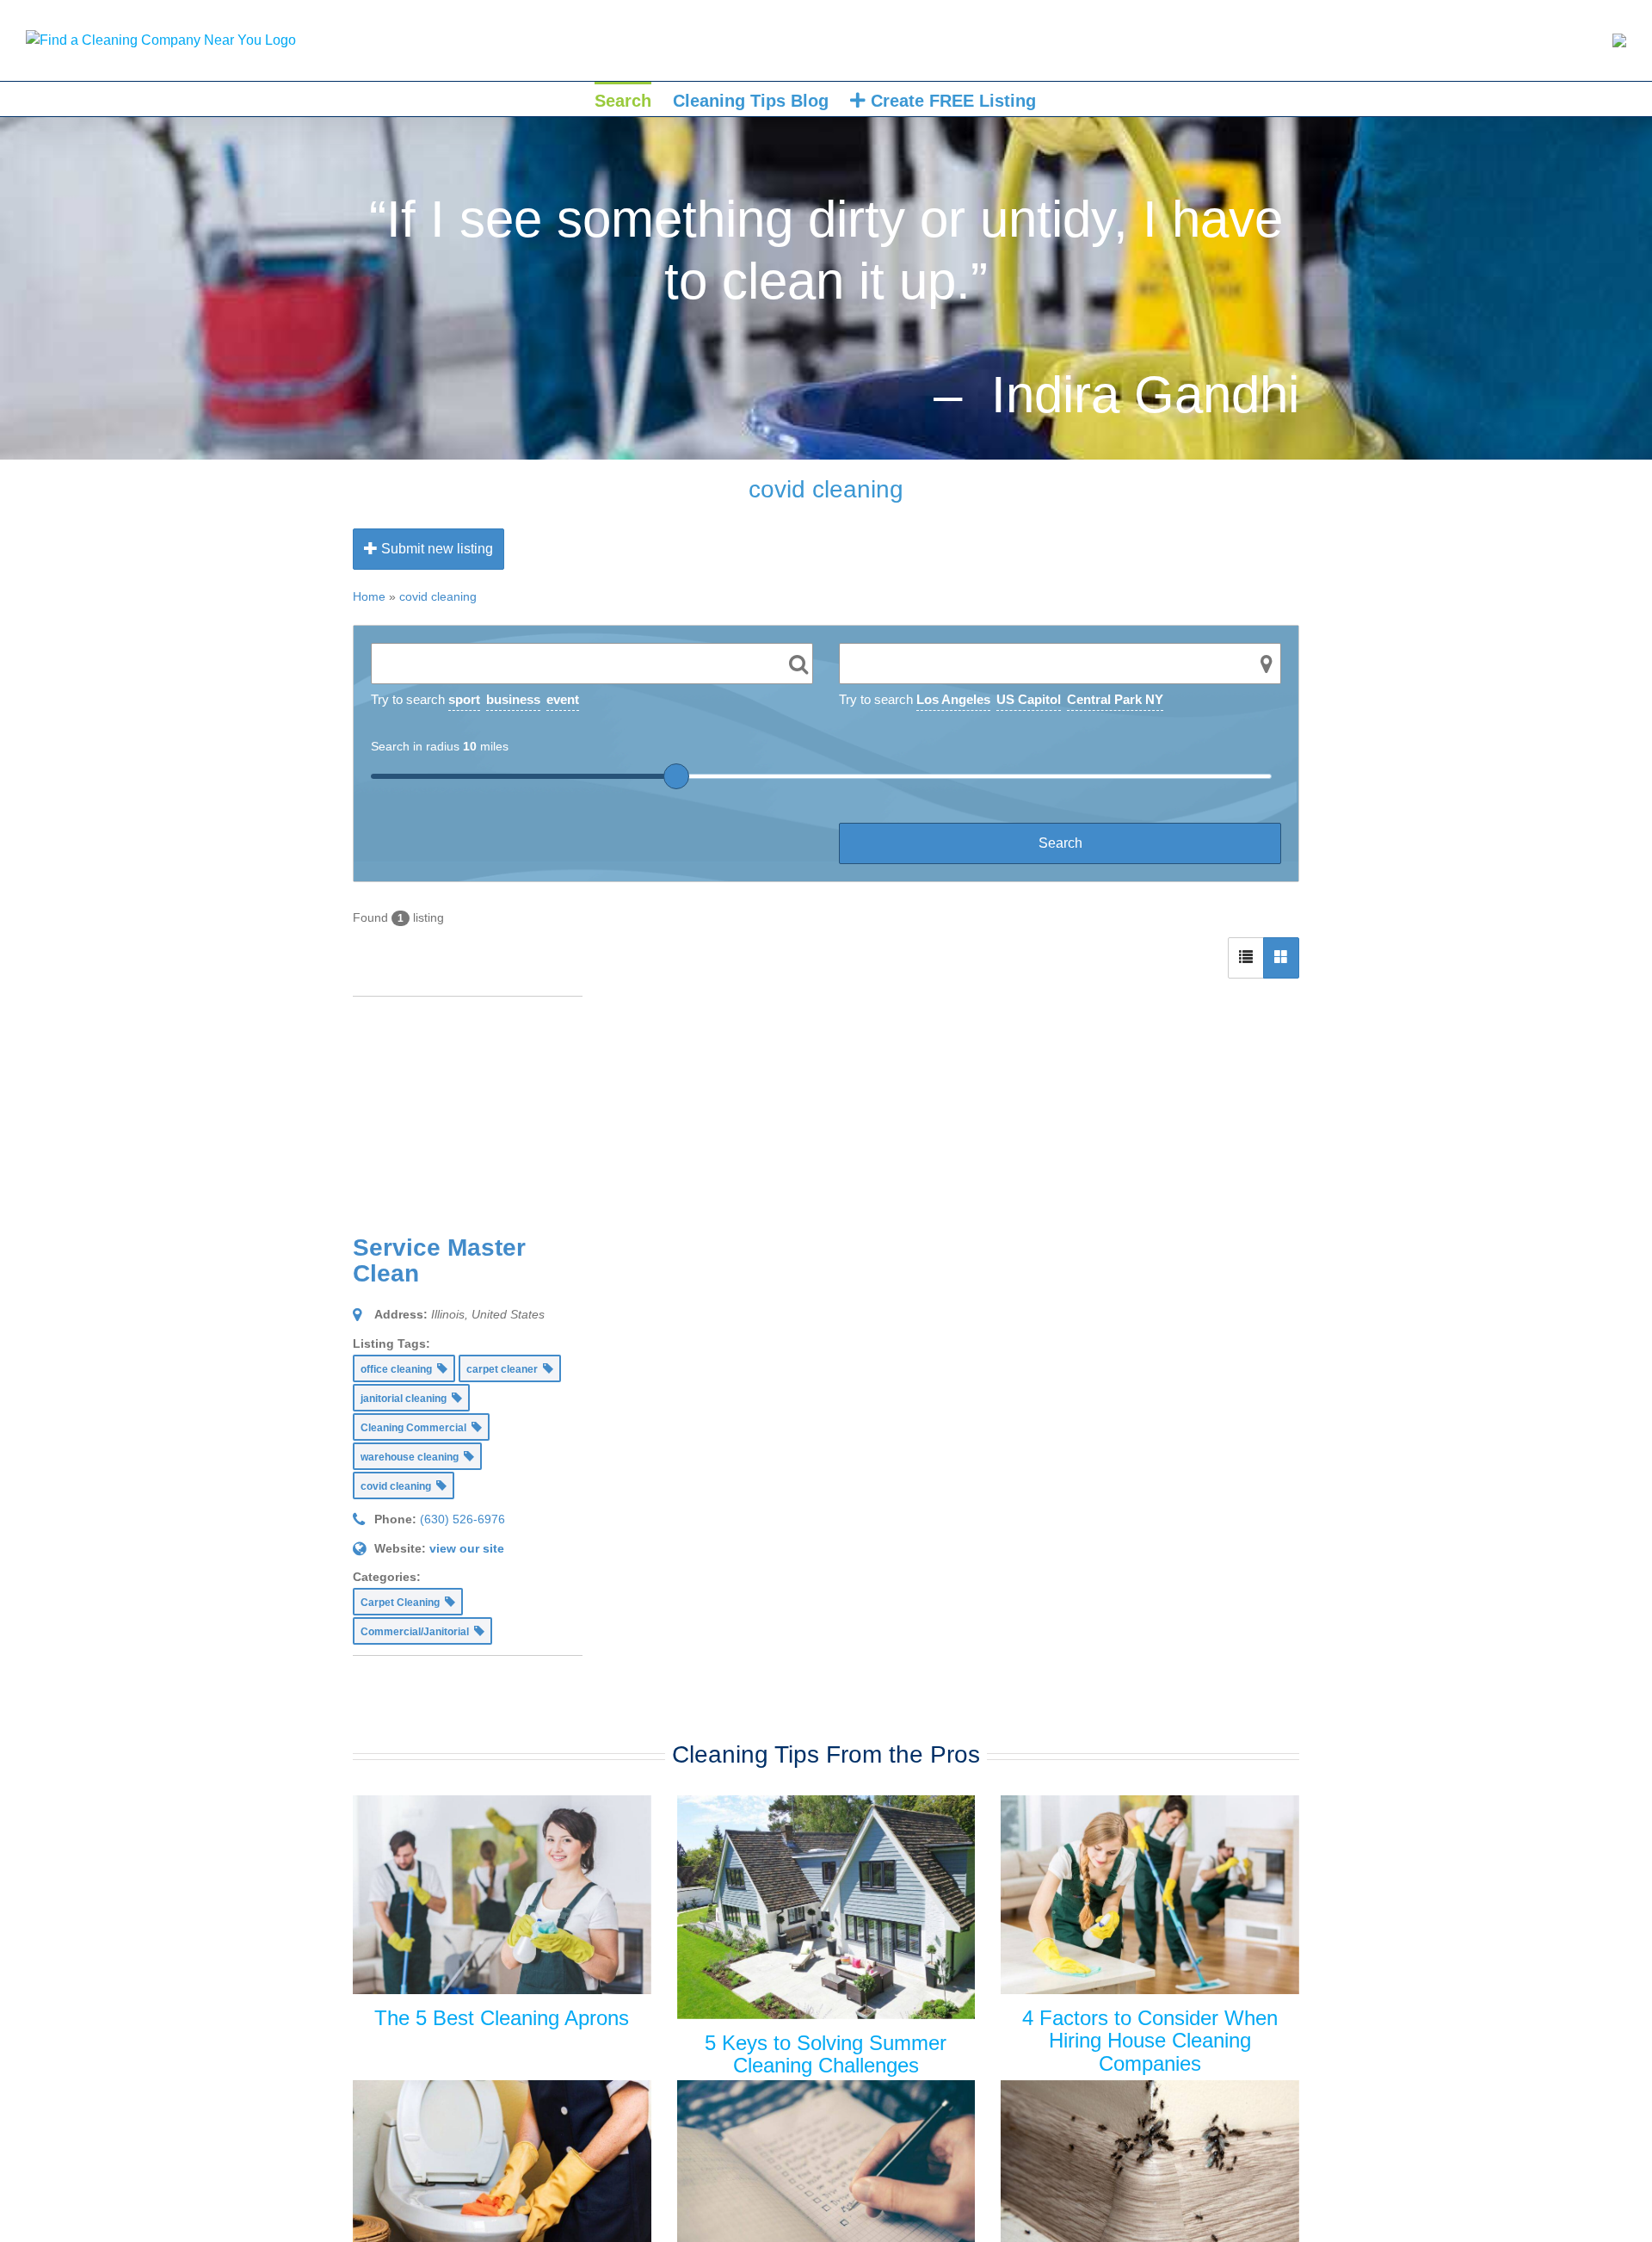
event (563, 699)
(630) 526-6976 (462, 1519)
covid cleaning (438, 596)
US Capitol (1029, 699)
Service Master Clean (439, 1261)
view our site (467, 1548)
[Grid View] (1281, 958)
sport (464, 699)
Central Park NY (1115, 699)
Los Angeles (953, 699)
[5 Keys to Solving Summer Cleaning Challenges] (826, 1907)
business (513, 699)
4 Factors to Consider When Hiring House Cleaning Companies (1150, 2041)
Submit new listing (435, 549)
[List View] (1246, 958)
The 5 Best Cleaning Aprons (502, 2018)
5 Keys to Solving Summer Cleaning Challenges (826, 2054)
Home (369, 596)
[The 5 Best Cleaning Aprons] (502, 1895)
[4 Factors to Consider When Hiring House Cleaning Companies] (1150, 1895)
